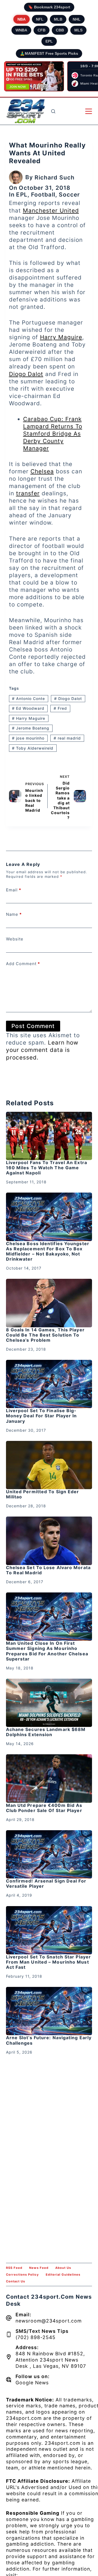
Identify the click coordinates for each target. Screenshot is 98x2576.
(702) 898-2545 (36, 2337)
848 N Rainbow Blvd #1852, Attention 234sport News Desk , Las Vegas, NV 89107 (51, 2360)
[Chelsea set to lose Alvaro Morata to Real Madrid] (49, 1541)
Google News (32, 2383)
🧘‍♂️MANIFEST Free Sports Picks (49, 53)
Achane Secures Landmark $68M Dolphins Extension (46, 1732)
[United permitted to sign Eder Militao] (49, 1465)
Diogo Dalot (26, 374)
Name (14, 914)
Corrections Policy (22, 2275)
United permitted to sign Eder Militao (43, 1494)
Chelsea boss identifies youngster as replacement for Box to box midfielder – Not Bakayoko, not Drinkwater (48, 1251)
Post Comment (33, 1026)
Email (14, 890)
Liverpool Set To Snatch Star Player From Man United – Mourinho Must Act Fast (49, 1962)
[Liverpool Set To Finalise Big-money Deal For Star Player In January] (49, 1384)
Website (15, 939)
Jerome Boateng (31, 728)
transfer (28, 493)
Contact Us (16, 2281)
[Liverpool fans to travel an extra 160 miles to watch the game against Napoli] (49, 1136)
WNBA (21, 30)
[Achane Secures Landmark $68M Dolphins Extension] (49, 1703)
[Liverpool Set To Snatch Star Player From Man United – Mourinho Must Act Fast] (49, 1930)
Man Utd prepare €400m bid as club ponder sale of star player (44, 1808)
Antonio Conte (28, 698)
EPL (49, 41)
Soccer (69, 195)
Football (43, 195)
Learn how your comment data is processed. (42, 1050)
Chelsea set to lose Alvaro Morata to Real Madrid (48, 1570)
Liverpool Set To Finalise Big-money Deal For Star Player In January (42, 1416)
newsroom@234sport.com (49, 2321)
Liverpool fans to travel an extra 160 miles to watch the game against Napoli (47, 1168)
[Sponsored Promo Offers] (34, 76)
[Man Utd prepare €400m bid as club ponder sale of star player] (49, 1778)
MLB (58, 19)
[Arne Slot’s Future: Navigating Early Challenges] (49, 2011)
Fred (60, 708)
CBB (60, 30)
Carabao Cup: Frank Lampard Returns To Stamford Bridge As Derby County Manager (53, 434)
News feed (39, 2268)
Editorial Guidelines (63, 2275)
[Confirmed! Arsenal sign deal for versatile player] (49, 1854)
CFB (42, 30)
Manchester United (51, 211)
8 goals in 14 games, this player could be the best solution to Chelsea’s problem (45, 1335)
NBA (22, 19)
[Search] (53, 111)
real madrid (67, 738)
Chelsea (42, 471)
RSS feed (14, 2268)
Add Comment (23, 964)
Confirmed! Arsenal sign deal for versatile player (46, 1883)
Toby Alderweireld (33, 748)
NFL (40, 19)
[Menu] (89, 111)
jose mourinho (28, 738)
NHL (77, 19)
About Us (63, 2268)
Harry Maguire (61, 337)
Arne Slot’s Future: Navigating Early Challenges (49, 2040)
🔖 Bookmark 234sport (49, 7)
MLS (78, 30)
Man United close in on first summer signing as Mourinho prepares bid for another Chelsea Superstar (47, 1651)
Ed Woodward (28, 708)
